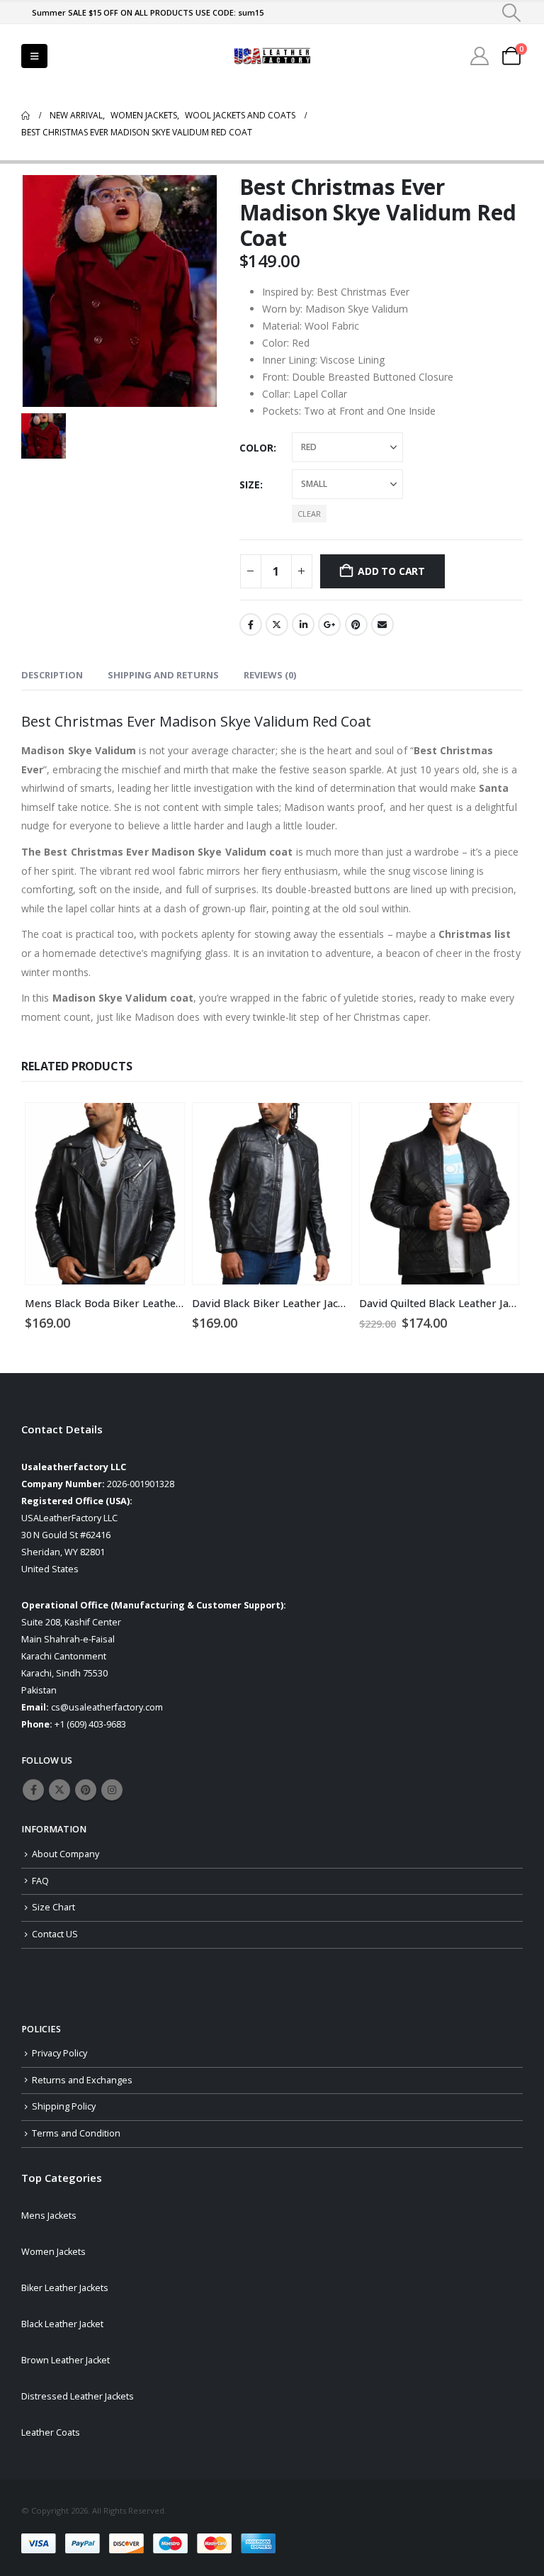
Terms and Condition (76, 2133)
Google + (329, 625)
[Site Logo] (272, 56)
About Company (66, 1854)
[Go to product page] (105, 1194)
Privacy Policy (59, 2053)
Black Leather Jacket (62, 2324)
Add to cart (391, 571)
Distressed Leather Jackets (78, 2396)
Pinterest (356, 625)
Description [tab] (52, 675)
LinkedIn (303, 625)
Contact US (55, 1934)
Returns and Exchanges (82, 2080)
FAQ (40, 1881)
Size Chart (53, 1907)
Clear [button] (309, 514)
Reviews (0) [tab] (270, 675)
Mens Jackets (49, 2216)
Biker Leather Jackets (65, 2288)
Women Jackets (53, 2252)
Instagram (112, 1790)
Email (382, 625)
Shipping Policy (64, 2106)
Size (250, 485)
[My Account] (480, 56)
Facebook (251, 625)
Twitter (277, 625)
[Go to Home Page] (25, 116)
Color (256, 448)
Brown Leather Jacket (66, 2360)
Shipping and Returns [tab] (163, 675)
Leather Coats (51, 2432)
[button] (512, 13)
